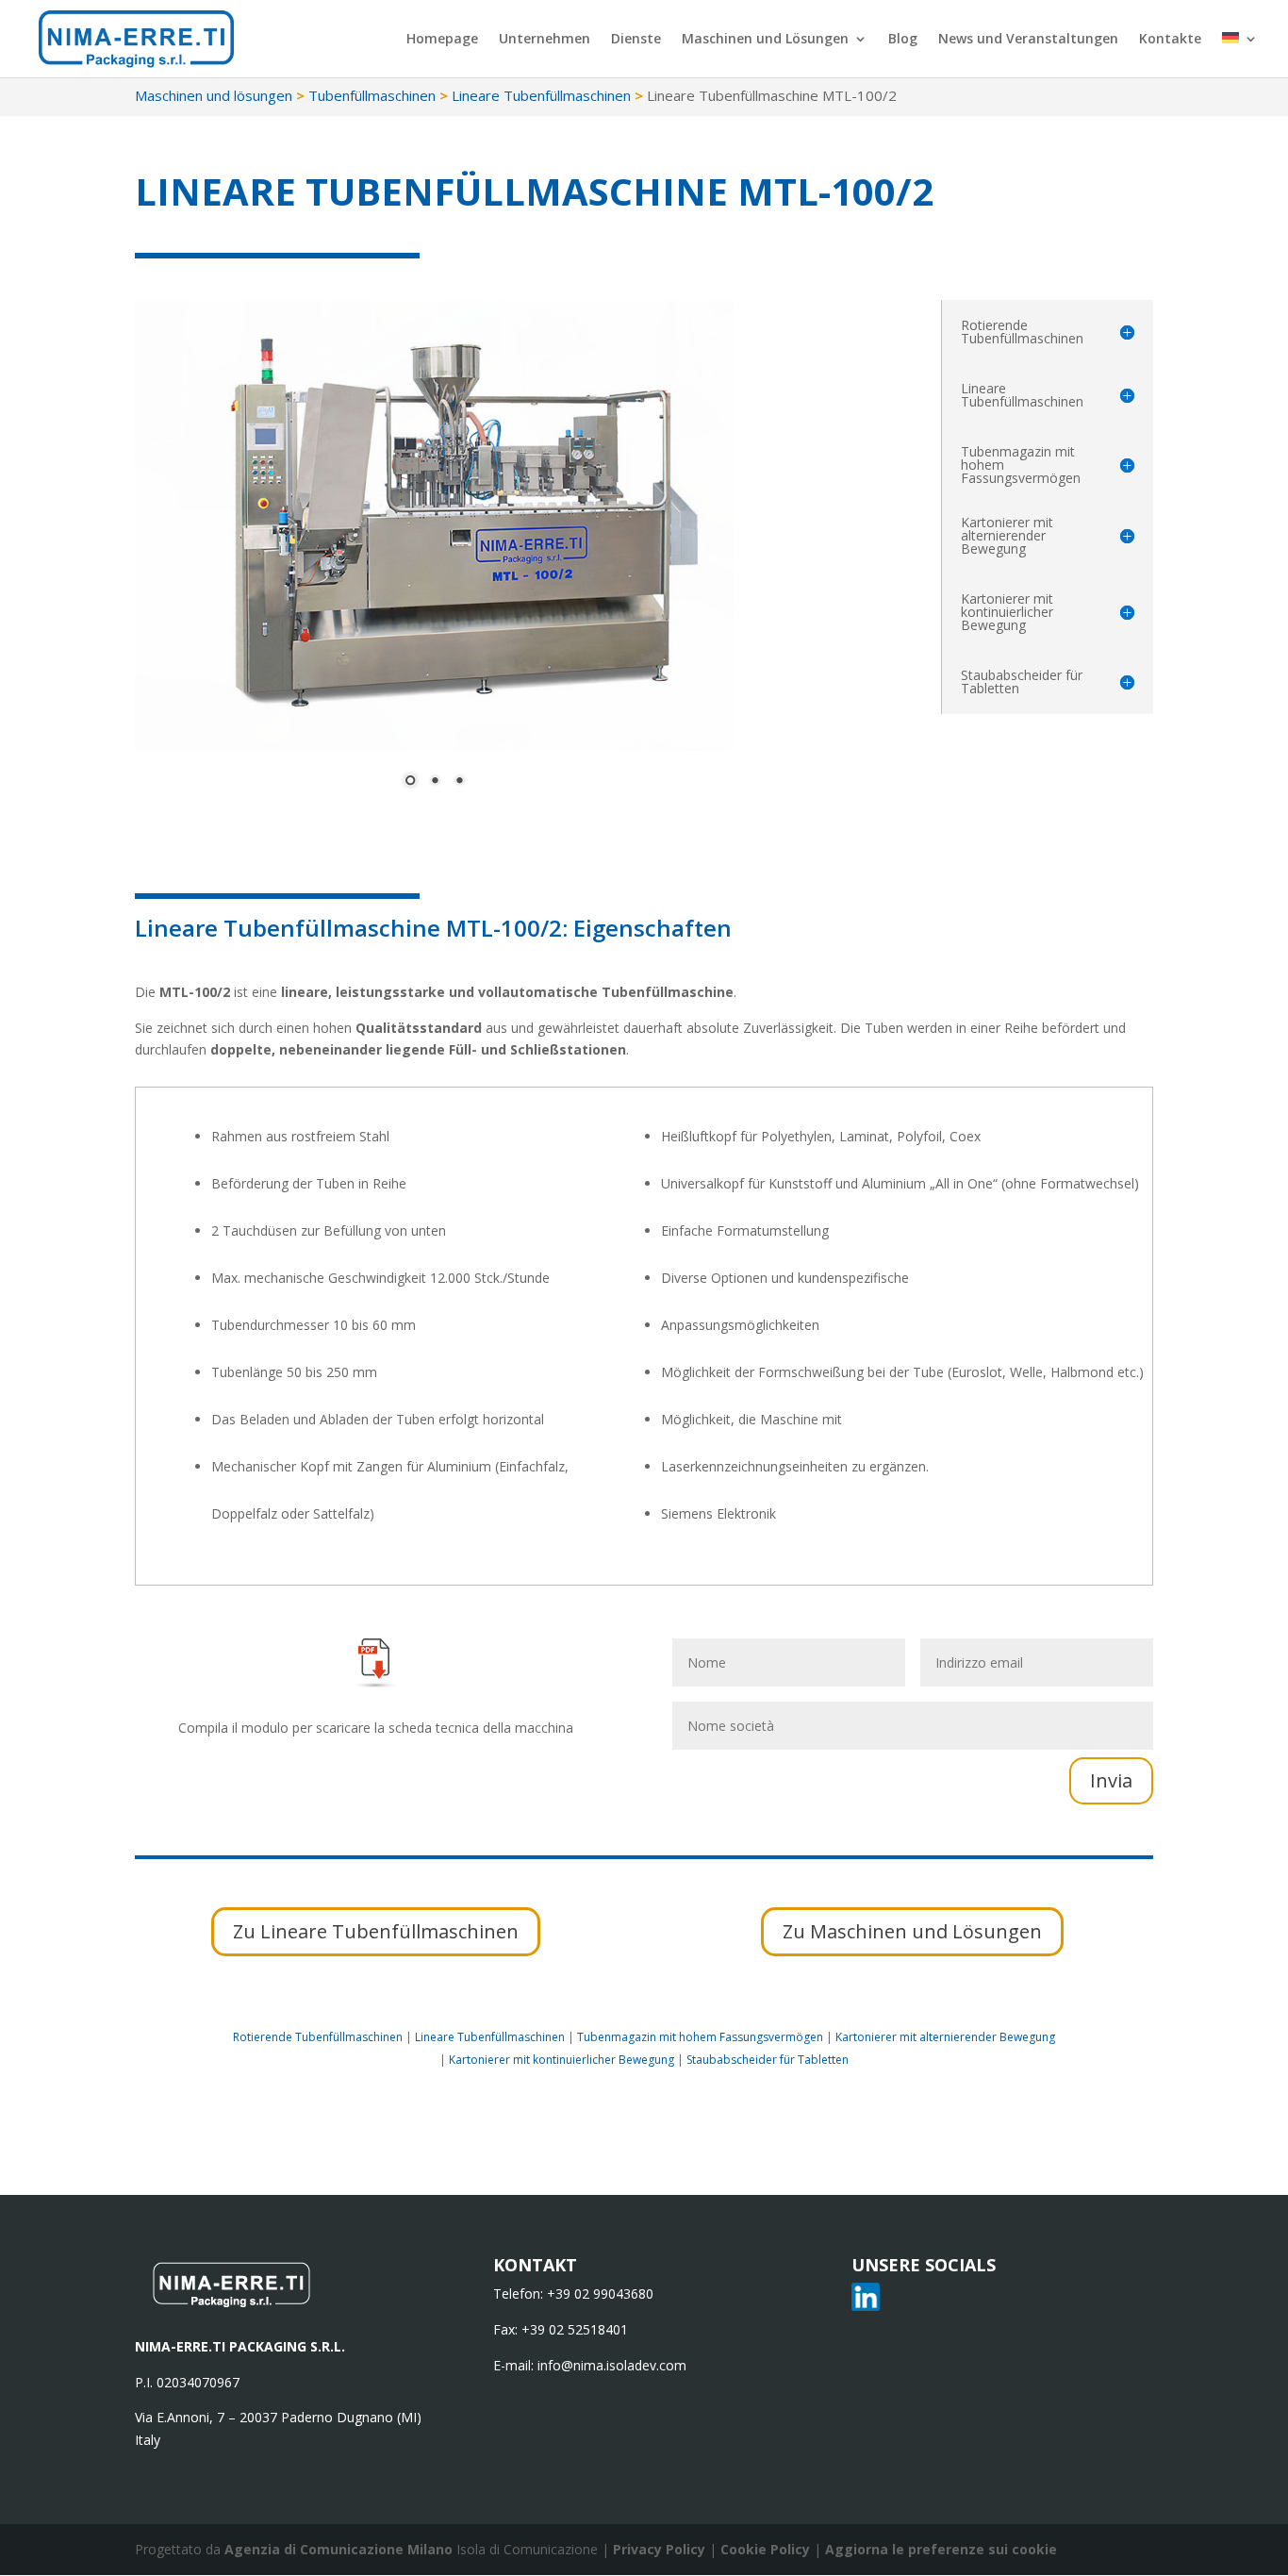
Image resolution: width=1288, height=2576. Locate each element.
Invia (1111, 1780)
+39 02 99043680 (600, 2293)
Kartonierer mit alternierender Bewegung (945, 2037)
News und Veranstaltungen (1028, 40)
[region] (435, 555)
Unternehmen (545, 40)
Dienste (636, 40)
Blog (903, 40)
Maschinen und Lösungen (765, 40)
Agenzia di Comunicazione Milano (339, 2549)
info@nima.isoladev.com (612, 2365)
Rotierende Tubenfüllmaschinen (318, 2037)
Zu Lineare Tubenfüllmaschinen (376, 1931)
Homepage (442, 40)
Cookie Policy (767, 2549)
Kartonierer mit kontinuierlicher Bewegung (561, 2060)
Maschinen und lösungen (214, 95)
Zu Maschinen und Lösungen (912, 1931)
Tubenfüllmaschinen (372, 95)
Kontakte (1170, 40)
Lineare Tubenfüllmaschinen (541, 95)
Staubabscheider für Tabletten (768, 2060)
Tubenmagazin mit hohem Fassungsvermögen (700, 2037)
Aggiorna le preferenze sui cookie (941, 2549)
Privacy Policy (661, 2549)
